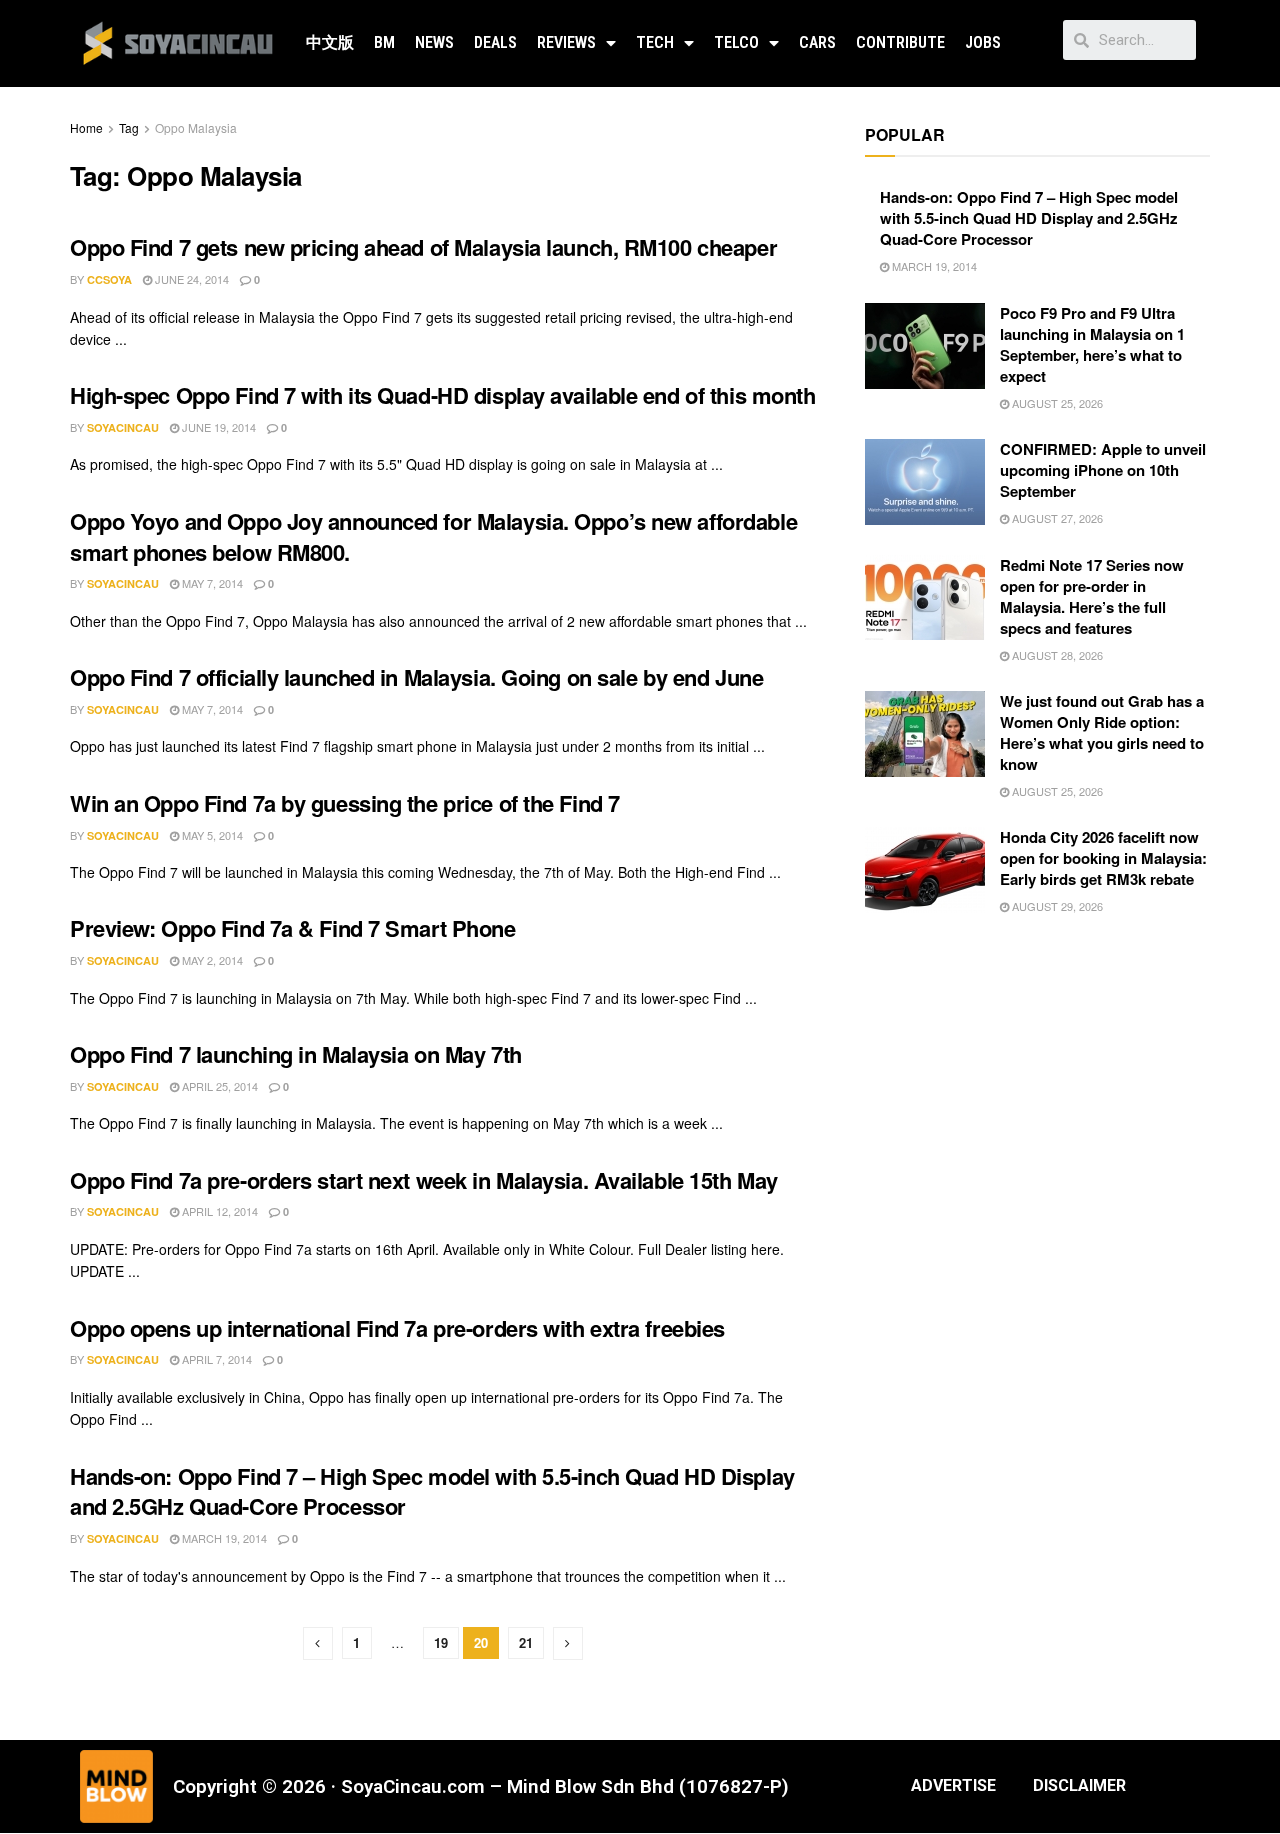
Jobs (983, 42)
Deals (495, 42)
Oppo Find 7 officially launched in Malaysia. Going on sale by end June (416, 677)
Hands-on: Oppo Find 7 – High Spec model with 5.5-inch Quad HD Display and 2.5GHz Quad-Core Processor (432, 1491)
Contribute (900, 42)
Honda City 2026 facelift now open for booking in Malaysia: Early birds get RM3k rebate (1103, 858)
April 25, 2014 (218, 1086)
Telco (736, 42)
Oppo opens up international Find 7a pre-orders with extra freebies (397, 1328)
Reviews (566, 42)
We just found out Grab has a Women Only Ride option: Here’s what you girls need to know (1102, 732)
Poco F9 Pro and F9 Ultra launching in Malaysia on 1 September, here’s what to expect (1092, 344)
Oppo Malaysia (196, 127)
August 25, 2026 (1056, 403)
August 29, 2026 (1056, 906)
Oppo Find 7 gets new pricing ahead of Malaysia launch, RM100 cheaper (423, 247)
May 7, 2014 (211, 583)
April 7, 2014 (215, 1359)
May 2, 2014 (211, 960)
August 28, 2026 (1056, 655)
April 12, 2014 (218, 1211)
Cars (817, 42)
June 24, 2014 (190, 279)
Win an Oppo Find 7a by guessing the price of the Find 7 (345, 803)
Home (86, 127)
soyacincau (123, 427)
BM (384, 42)
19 (441, 1642)
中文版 (330, 42)
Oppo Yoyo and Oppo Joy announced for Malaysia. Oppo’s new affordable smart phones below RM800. (433, 536)
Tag (129, 127)
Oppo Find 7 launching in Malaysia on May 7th (296, 1054)
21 (526, 1642)
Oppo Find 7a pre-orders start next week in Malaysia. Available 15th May (424, 1180)
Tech (655, 42)
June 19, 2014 (217, 427)
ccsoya (109, 279)
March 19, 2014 (223, 1538)
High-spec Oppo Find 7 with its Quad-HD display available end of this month (442, 395)
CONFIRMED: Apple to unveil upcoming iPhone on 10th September (1103, 470)
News (434, 42)
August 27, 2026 (1056, 518)
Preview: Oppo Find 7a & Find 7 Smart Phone (293, 928)
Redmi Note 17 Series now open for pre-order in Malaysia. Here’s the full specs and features (1092, 596)
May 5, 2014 (211, 835)
